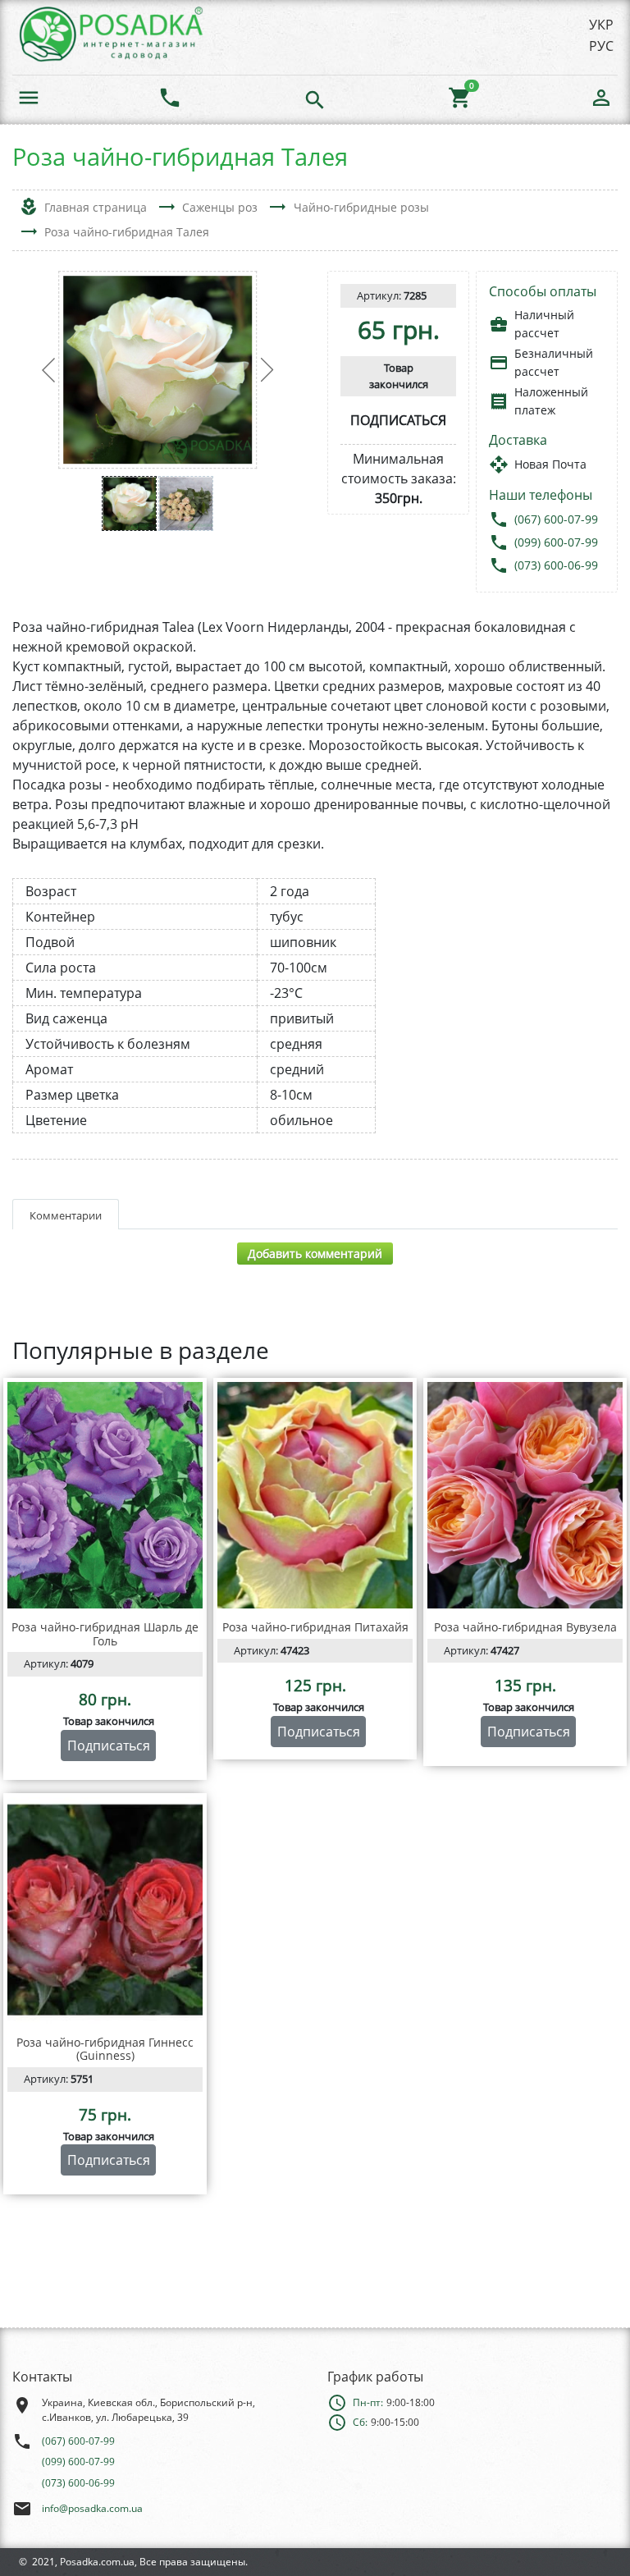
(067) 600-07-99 (556, 519)
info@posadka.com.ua (92, 2508)
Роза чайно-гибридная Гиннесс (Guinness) (105, 2049)
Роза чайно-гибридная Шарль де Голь (105, 1634)
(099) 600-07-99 (556, 542)
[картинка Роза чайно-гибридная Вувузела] (525, 1495)
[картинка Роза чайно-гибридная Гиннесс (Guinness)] (105, 1910)
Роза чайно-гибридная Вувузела (525, 1627)
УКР (601, 25)
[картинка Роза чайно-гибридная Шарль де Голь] (105, 1495)
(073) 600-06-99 (556, 565)
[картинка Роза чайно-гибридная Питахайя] (315, 1495)
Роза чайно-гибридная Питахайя (315, 1627)
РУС (601, 46)
